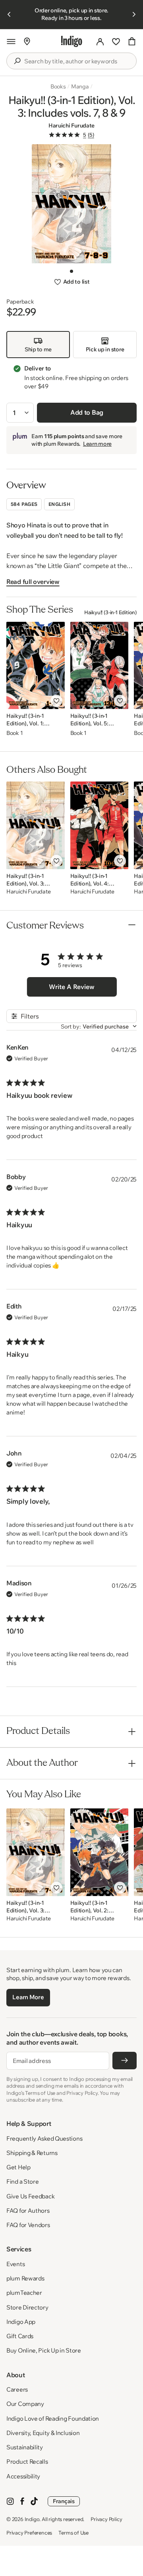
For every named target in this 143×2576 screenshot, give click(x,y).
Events (15, 2264)
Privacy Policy (106, 2519)
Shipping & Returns (32, 2153)
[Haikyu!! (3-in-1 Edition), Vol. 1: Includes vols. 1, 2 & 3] (36, 665)
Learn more (97, 444)
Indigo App (21, 2322)
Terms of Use (73, 2533)
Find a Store (22, 2181)
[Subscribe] (125, 2061)
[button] (11, 41)
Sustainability (25, 2447)
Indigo (32, 2519)
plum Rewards (25, 2278)
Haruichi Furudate (71, 125)
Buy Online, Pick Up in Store (44, 2350)
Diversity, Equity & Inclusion (43, 2433)
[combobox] (77, 61)
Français (64, 2501)
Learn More (28, 1997)
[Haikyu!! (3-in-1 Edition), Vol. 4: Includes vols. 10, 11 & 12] (100, 825)
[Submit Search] (17, 61)
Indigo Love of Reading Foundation (53, 2418)
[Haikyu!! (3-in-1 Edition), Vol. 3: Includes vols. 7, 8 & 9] (36, 825)
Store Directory (27, 2307)
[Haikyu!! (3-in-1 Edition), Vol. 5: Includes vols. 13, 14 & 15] (100, 665)
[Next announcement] (134, 14)
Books (58, 86)
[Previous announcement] (9, 14)
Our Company (25, 2404)
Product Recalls (27, 2461)
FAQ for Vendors (28, 2225)
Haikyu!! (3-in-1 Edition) (110, 612)
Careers (17, 2389)
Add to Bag (87, 412)
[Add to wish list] (56, 701)
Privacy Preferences (29, 2533)
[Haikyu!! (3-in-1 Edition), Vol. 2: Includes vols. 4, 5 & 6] (100, 1852)
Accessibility (23, 2476)
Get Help (18, 2167)
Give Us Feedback (30, 2196)
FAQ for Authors (28, 2211)
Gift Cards (20, 2336)
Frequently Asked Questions (44, 2138)
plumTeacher (24, 2293)
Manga (80, 86)
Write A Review (72, 987)
